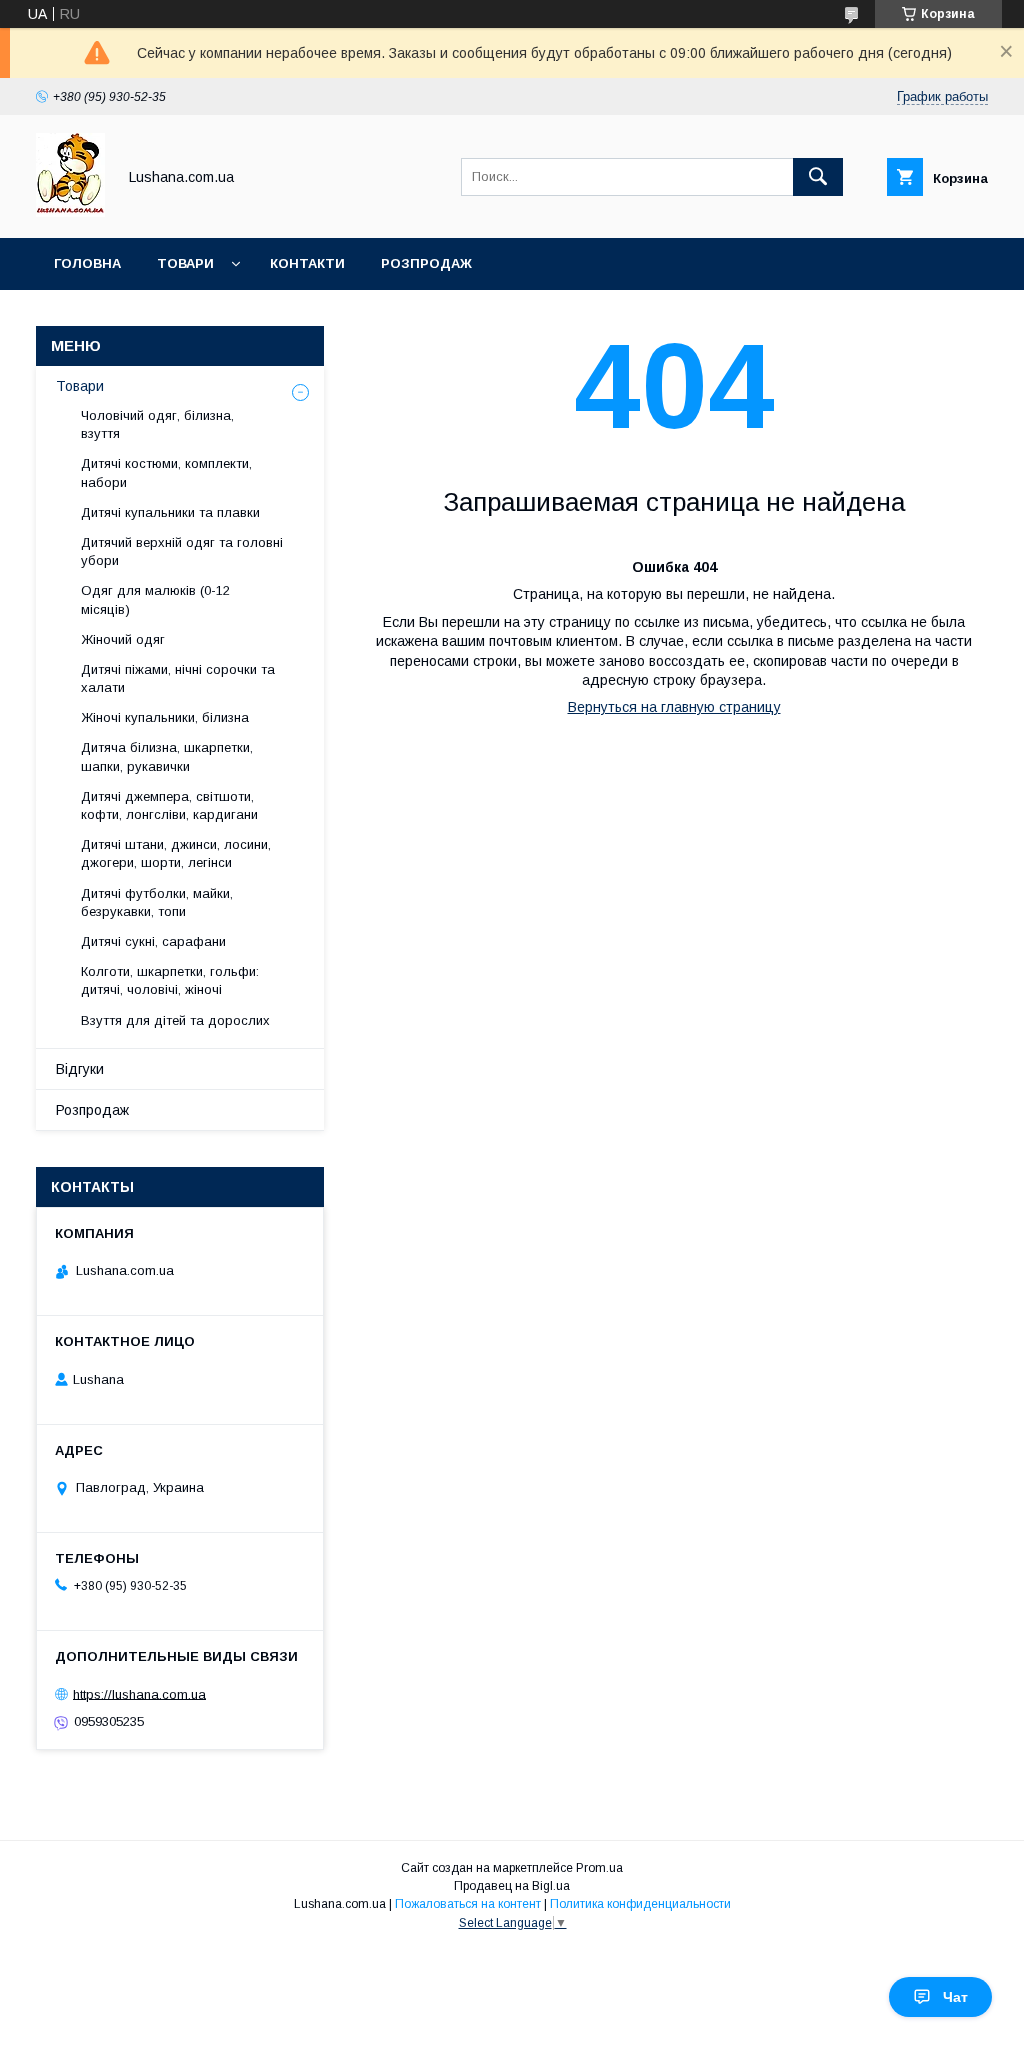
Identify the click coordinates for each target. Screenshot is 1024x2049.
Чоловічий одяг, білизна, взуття (157, 424)
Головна (87, 263)
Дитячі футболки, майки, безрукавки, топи (157, 902)
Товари (185, 263)
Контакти (307, 263)
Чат (955, 1997)
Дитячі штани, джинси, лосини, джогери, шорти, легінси (176, 853)
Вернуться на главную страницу (674, 707)
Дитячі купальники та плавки (170, 512)
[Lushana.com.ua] (70, 212)
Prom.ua (599, 1868)
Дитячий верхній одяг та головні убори (182, 551)
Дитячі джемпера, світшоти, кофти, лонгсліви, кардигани (169, 805)
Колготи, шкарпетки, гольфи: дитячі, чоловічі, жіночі (170, 980)
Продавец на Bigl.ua (512, 1886)
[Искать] (818, 177)
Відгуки (80, 1069)
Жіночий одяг (123, 639)
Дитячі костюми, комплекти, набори (166, 472)
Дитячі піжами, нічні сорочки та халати (178, 678)
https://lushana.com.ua (139, 1693)
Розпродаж (426, 263)
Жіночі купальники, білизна (165, 717)
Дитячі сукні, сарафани (153, 941)
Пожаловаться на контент (468, 1904)
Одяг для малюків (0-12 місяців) (155, 599)
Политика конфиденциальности (640, 1904)
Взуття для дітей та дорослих (175, 1020)
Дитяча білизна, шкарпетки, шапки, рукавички (167, 756)
